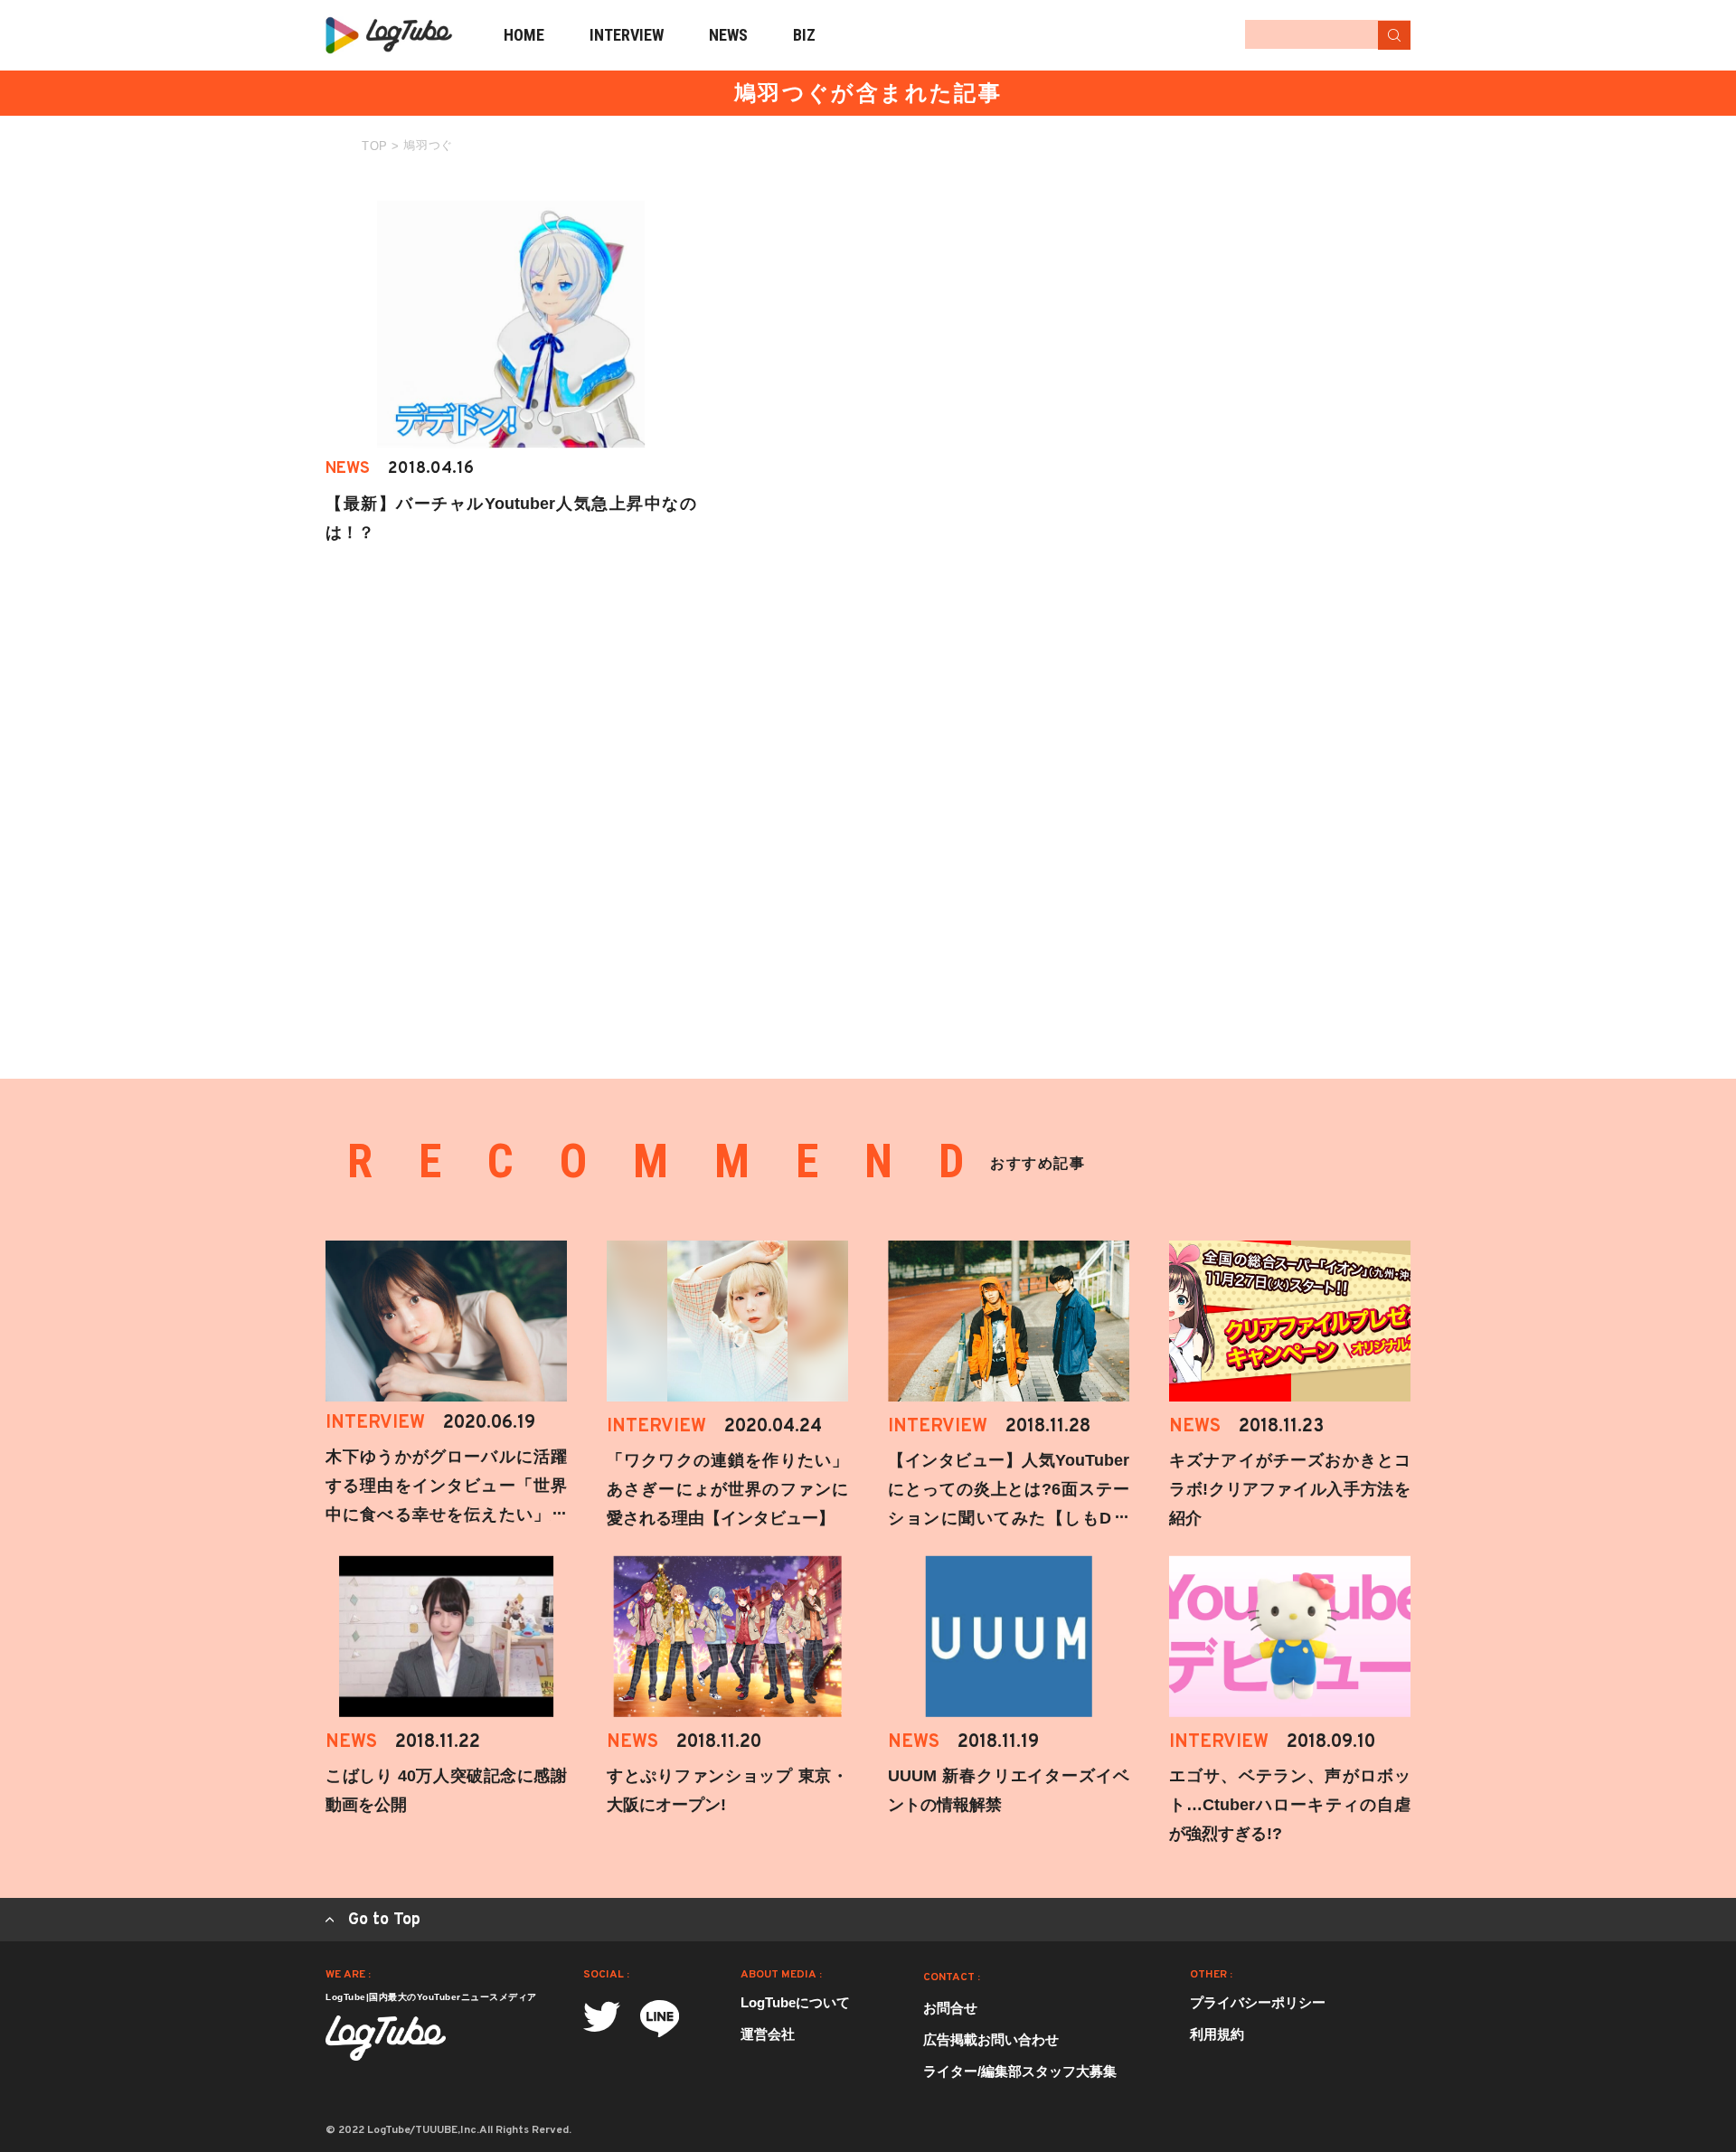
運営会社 (768, 2034)
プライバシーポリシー (1258, 2002)
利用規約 (1217, 2034)
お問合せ (950, 2008)
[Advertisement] (1275, 314)
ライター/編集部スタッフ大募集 (1020, 2071)
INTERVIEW (627, 35)
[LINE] (660, 2019)
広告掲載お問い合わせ (991, 2039)
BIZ (804, 35)
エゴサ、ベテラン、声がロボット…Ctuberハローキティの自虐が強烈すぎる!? (1290, 1805)
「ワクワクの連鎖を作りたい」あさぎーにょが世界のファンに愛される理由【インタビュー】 (727, 1489)
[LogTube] (389, 35)
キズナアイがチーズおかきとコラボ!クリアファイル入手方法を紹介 (1290, 1489)
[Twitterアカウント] (602, 2017)
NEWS (728, 35)
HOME (524, 35)
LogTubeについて (795, 2002)
